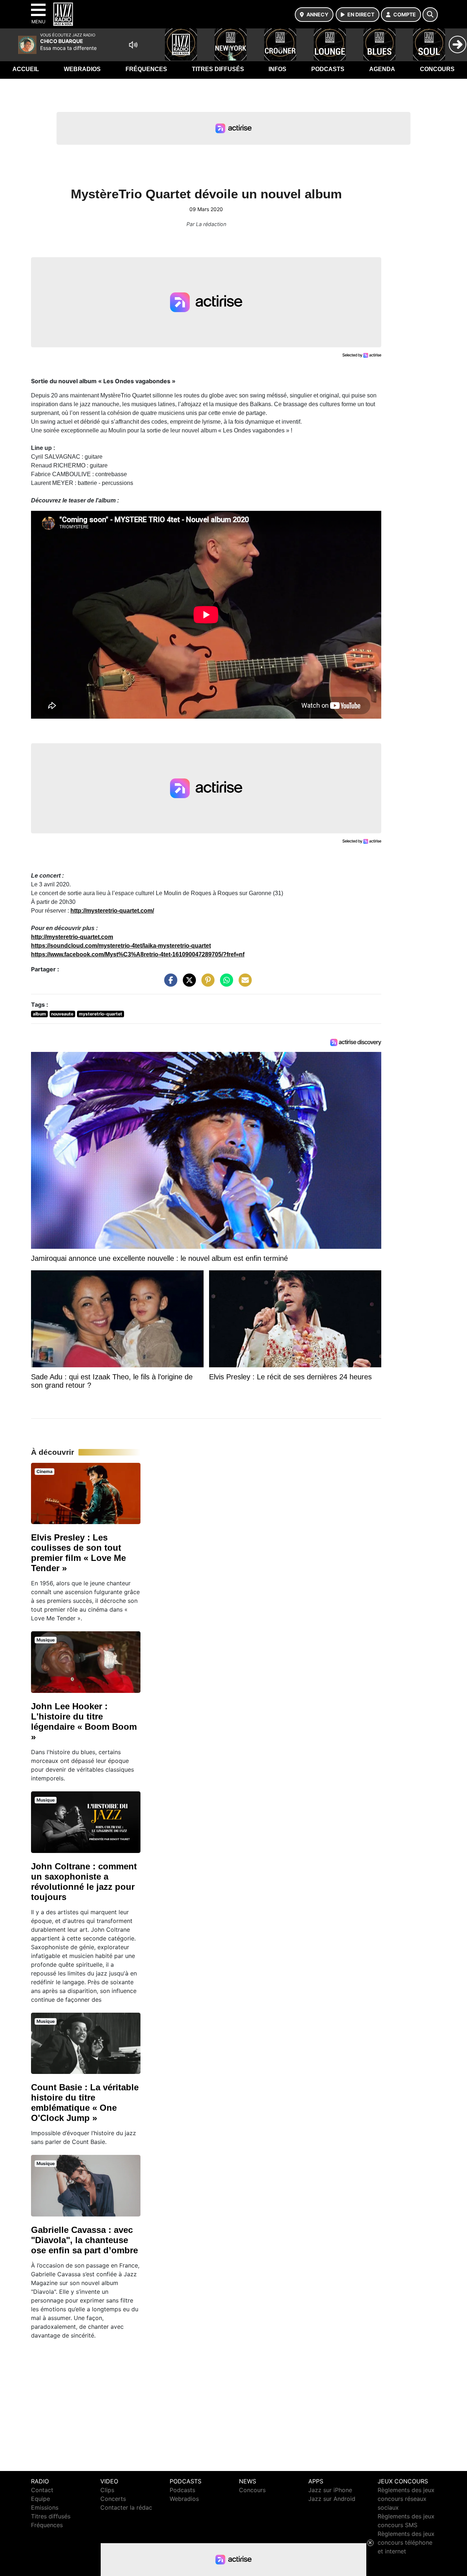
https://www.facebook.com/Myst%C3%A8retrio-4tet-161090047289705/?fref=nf (138, 954)
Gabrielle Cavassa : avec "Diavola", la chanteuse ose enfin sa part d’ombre (84, 2240)
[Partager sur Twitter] (188, 984)
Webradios (82, 69)
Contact (42, 2490)
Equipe (40, 2499)
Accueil (26, 69)
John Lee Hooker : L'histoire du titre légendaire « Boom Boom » (84, 1722)
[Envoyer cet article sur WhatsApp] (225, 984)
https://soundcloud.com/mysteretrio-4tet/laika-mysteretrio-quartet (121, 946)
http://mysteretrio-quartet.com (72, 937)
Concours (437, 69)
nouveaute (62, 1014)
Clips (107, 2490)
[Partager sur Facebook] (169, 984)
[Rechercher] (430, 15)
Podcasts (328, 69)
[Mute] (133, 45)
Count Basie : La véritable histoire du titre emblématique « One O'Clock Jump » (85, 2103)
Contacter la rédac (126, 2507)
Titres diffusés (218, 69)
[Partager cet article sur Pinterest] (206, 984)
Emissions (45, 2507)
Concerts (113, 2499)
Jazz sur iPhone (330, 2490)
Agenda (382, 69)
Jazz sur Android (332, 2499)
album (39, 1014)
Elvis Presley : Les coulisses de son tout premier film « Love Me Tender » (78, 1553)
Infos (277, 69)
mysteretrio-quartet (101, 1014)
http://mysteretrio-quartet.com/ (112, 911)
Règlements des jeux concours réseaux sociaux (406, 2499)
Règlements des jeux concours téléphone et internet (406, 2542)
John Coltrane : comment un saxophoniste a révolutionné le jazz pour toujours (84, 1882)
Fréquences (146, 69)
